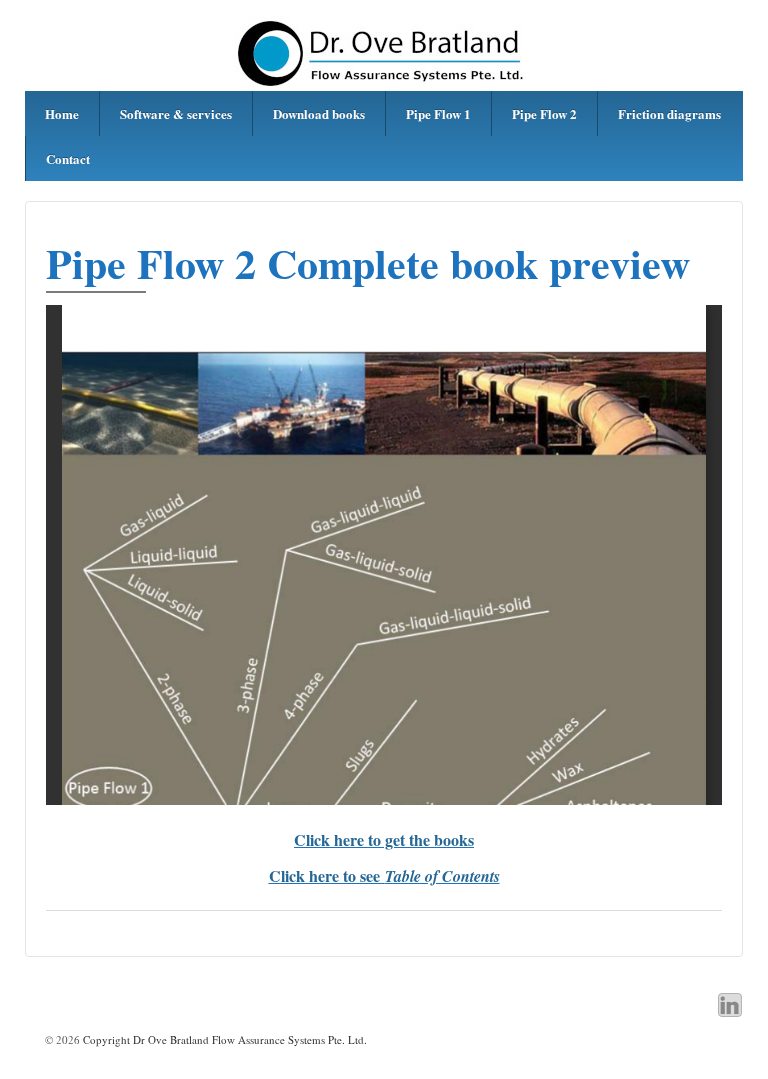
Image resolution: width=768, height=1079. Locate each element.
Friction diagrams (669, 113)
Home (62, 113)
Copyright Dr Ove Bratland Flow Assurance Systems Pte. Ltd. (223, 1039)
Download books (319, 113)
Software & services (176, 113)
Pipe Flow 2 (544, 113)
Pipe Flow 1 (438, 113)
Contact (68, 158)
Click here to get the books (384, 839)
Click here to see (384, 875)
